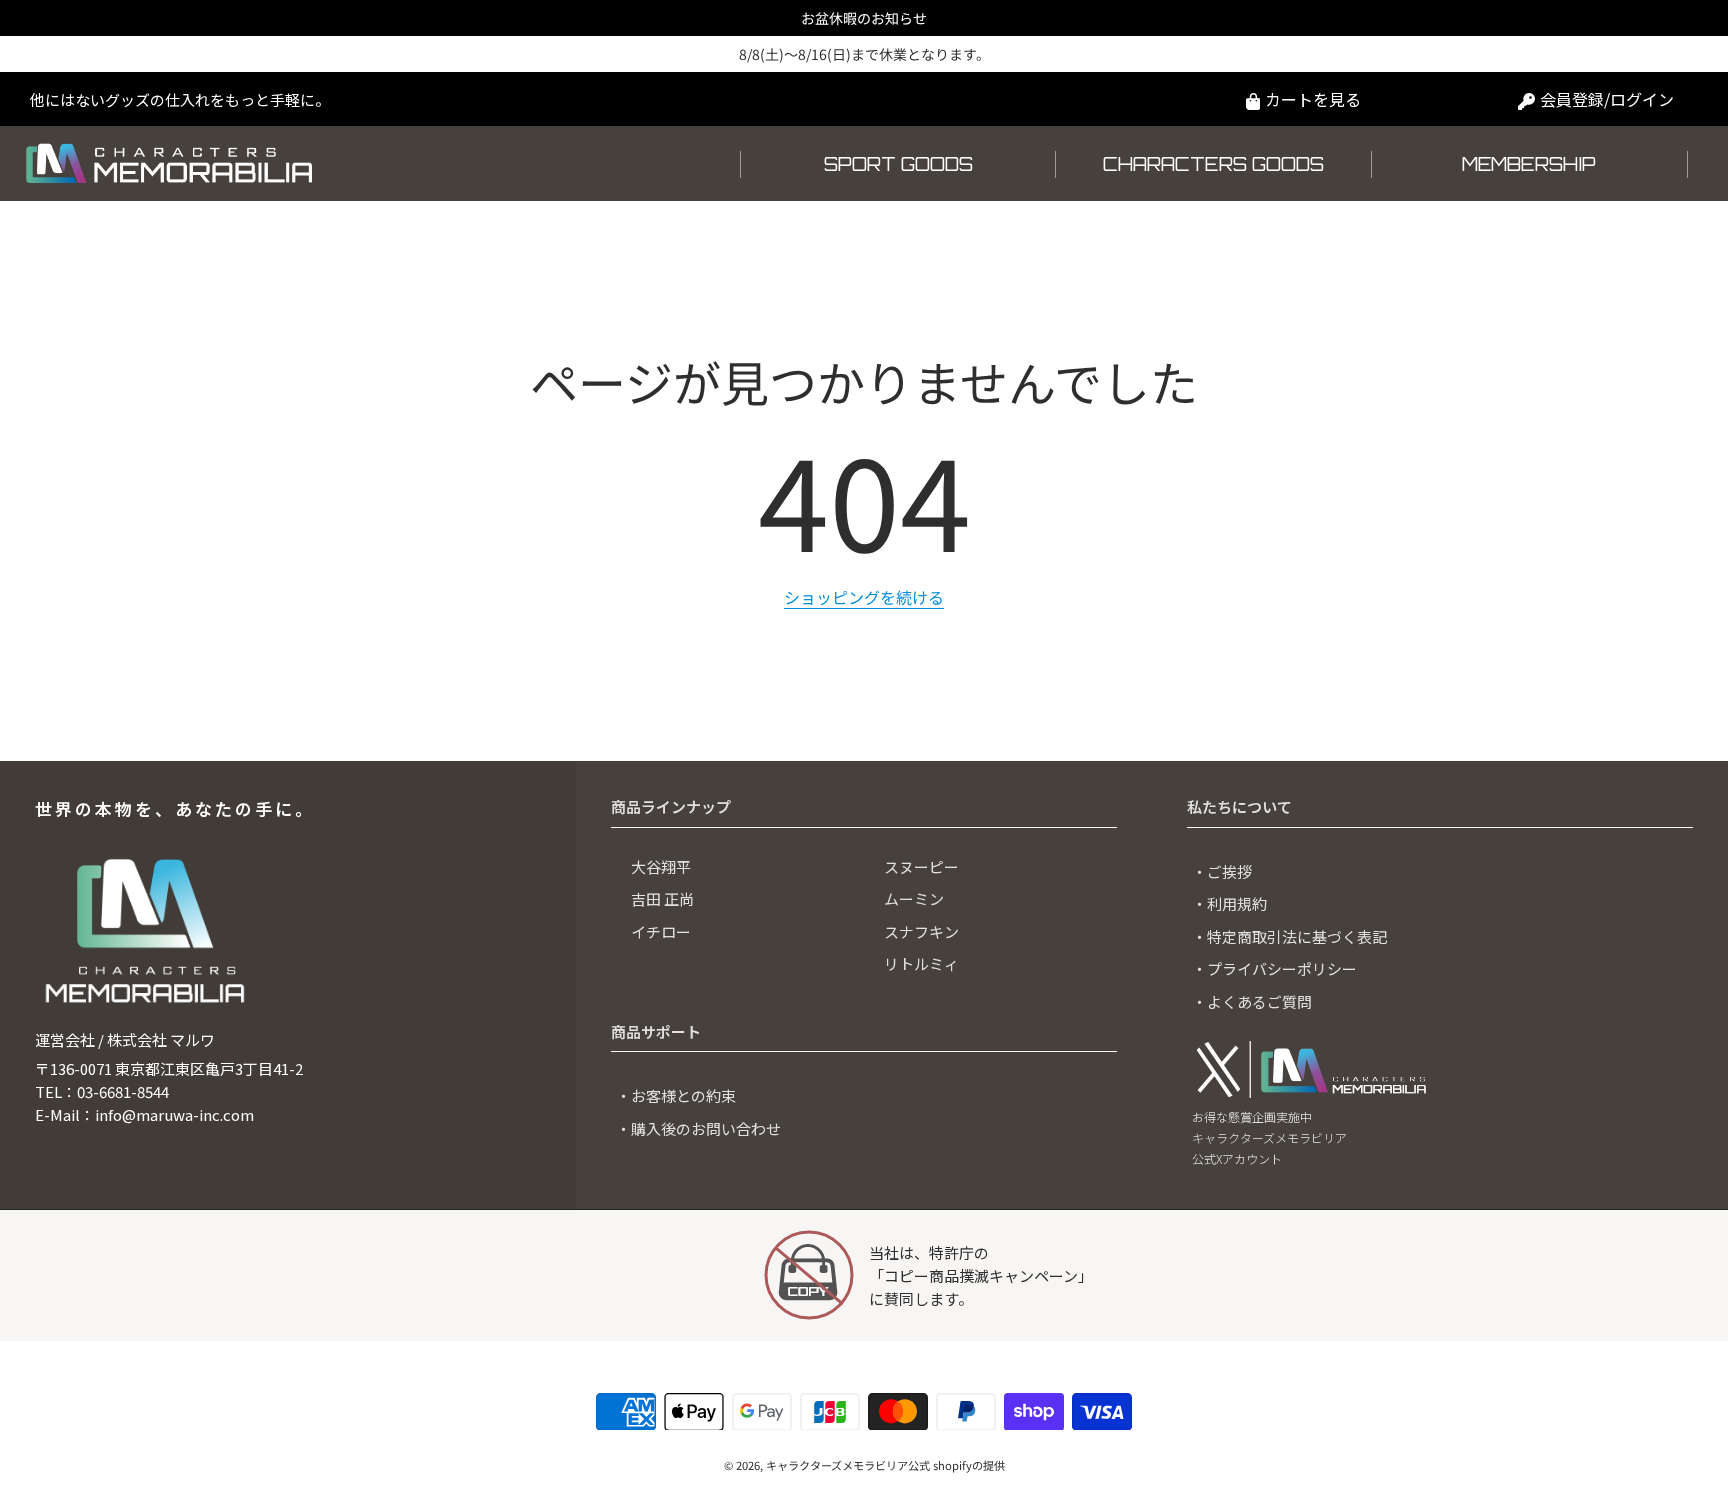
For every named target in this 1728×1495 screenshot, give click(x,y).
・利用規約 (1229, 903)
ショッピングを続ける (864, 597)
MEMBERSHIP (1529, 164)
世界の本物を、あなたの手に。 (175, 808)
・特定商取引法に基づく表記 (1289, 936)
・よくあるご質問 (1252, 1001)
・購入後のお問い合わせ (698, 1128)
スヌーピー (921, 866)
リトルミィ (921, 963)
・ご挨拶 (1222, 871)
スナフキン (921, 931)
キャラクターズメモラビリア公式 (848, 1465)
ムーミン (914, 898)
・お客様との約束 (676, 1095)
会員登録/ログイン (1607, 99)
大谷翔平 (661, 866)
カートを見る (1313, 99)
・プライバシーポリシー (1274, 968)
